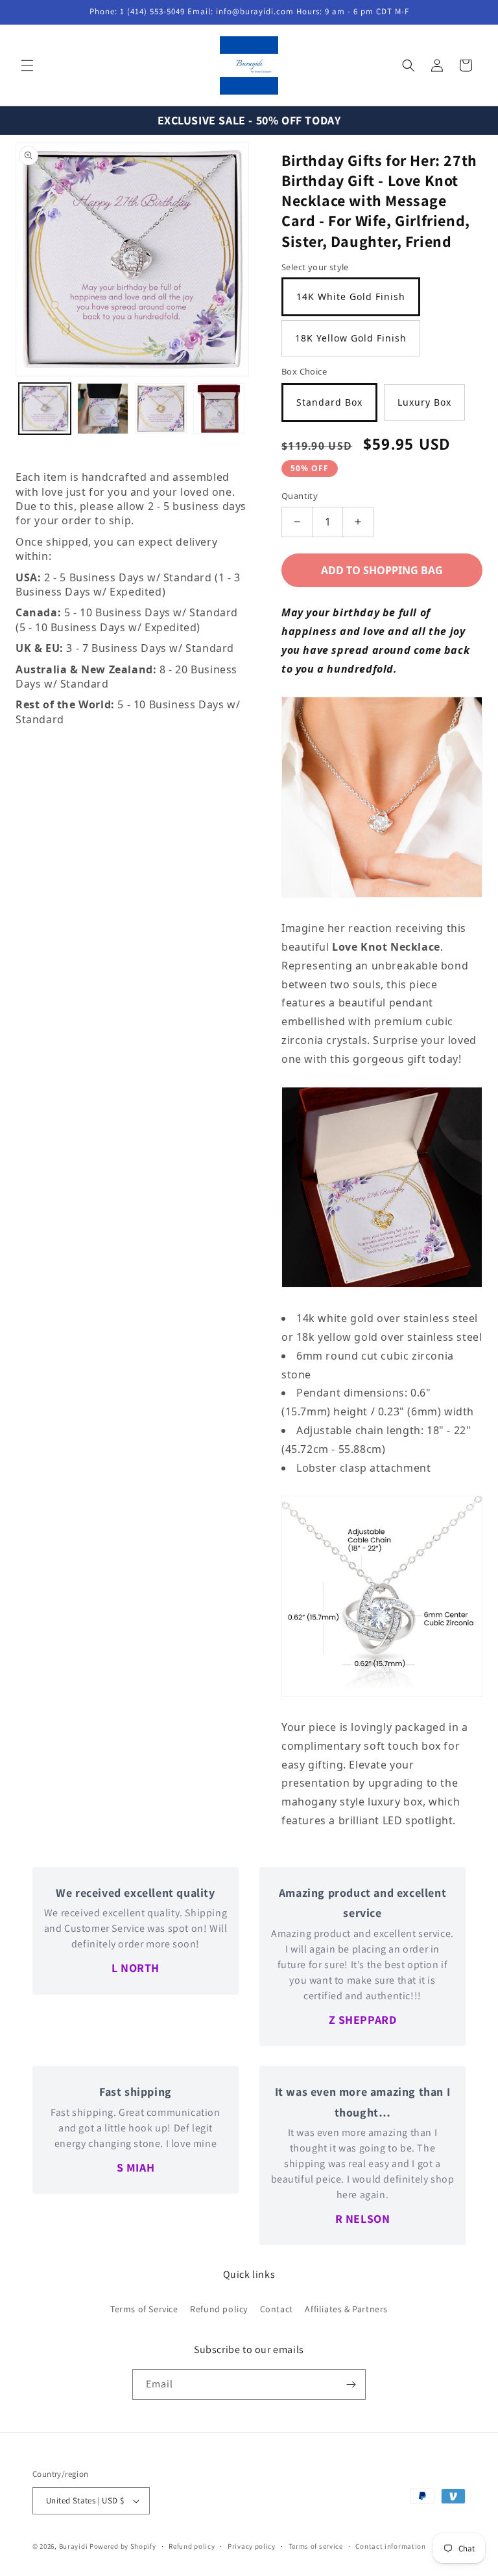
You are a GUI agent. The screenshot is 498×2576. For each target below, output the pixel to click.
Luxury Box (424, 402)
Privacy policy (252, 2546)
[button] (27, 65)
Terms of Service (144, 2309)
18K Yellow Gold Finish (351, 338)
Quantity (300, 496)
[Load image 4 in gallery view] (219, 409)
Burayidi (74, 2546)
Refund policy (219, 2309)
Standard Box (329, 402)
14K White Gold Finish (351, 296)
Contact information (390, 2546)
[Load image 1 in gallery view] (45, 409)
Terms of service (316, 2546)
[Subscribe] (351, 2385)
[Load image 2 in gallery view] (103, 409)
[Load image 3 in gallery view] (161, 409)
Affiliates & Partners (346, 2309)
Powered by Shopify (123, 2546)
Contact (277, 2309)
